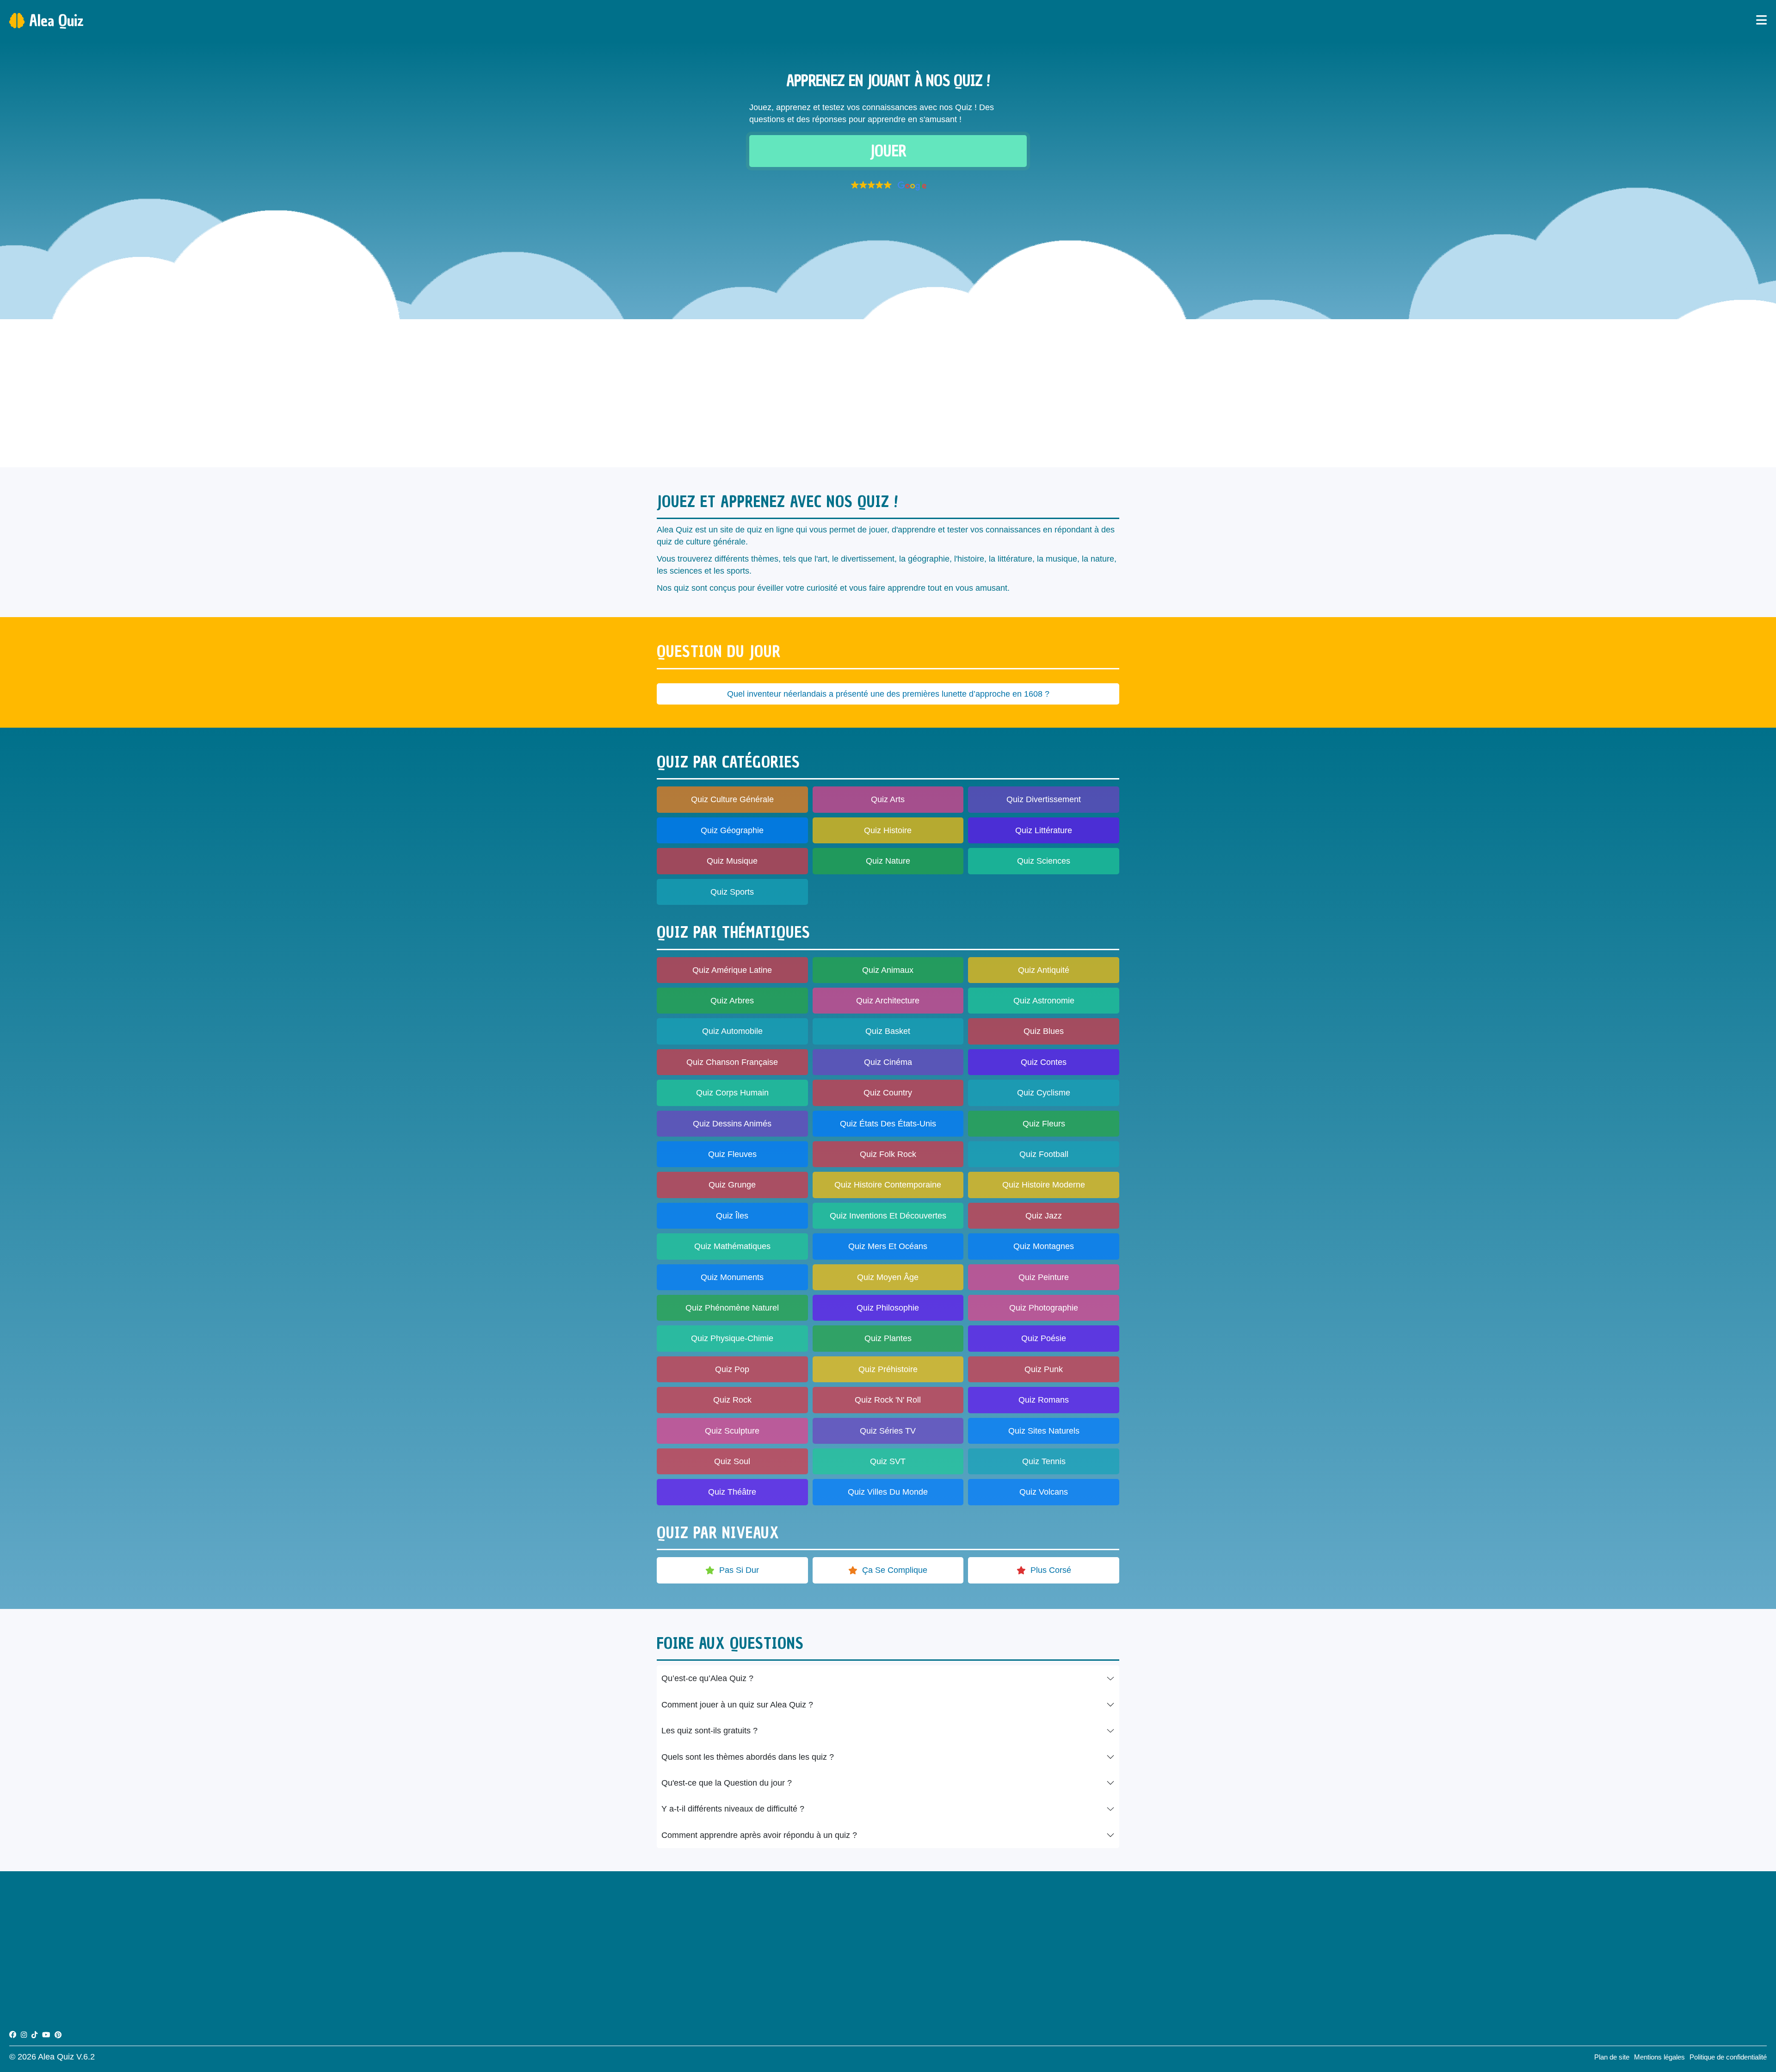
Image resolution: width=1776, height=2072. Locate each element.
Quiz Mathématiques (732, 1246)
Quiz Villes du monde (888, 1492)
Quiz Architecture (888, 1001)
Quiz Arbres (732, 1001)
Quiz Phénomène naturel (732, 1308)
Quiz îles (732, 1216)
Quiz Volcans (1044, 1492)
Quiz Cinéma (888, 1062)
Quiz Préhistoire (888, 1369)
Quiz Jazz (1044, 1216)
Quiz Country (888, 1093)
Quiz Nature (888, 861)
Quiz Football (1044, 1154)
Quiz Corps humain (732, 1093)
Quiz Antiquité (1044, 970)
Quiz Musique (732, 861)
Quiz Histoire (888, 830)
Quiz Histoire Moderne (1044, 1185)
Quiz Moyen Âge (888, 1277)
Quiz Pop (732, 1369)
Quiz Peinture (1044, 1277)
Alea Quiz (56, 21)
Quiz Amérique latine (732, 970)
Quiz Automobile (732, 1031)
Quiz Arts (888, 799)
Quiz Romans (1044, 1400)
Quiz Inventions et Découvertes (888, 1216)
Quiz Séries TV (888, 1431)
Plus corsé (1051, 1570)
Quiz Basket (888, 1031)
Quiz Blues (1044, 1031)
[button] (888, 186)
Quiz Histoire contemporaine (888, 1185)
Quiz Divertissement (1044, 799)
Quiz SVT (888, 1461)
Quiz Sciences (1044, 861)
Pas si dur (739, 1570)
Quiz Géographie (732, 830)
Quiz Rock (732, 1400)
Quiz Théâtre (732, 1492)
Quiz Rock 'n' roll (888, 1400)
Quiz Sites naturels (1044, 1431)
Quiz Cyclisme (1044, 1093)
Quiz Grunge (732, 1185)
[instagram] (24, 2035)
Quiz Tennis (1044, 1461)
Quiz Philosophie (888, 1308)
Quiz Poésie (1044, 1338)
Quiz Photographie (1044, 1308)
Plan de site (1612, 2057)
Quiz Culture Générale (732, 799)
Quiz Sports (732, 892)
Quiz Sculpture (732, 1431)
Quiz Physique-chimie (732, 1338)
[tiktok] (34, 2035)
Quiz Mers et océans (888, 1246)
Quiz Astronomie (1044, 1001)
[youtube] (46, 2035)
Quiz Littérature (1044, 830)
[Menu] (1761, 21)
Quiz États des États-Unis (888, 1124)
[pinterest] (58, 2035)
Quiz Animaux (888, 970)
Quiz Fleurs (1044, 1124)
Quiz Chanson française (732, 1062)
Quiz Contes (1044, 1062)
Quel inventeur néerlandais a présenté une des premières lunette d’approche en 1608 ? (888, 694)
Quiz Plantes (888, 1338)
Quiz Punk (1044, 1369)
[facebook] (13, 2035)
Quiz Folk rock (888, 1154)
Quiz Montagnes (1044, 1246)
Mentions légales (1659, 2057)
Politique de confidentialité (1728, 2057)
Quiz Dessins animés (732, 1124)
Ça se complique (895, 1570)
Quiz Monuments (732, 1277)
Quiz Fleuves (732, 1154)
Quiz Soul (732, 1461)
